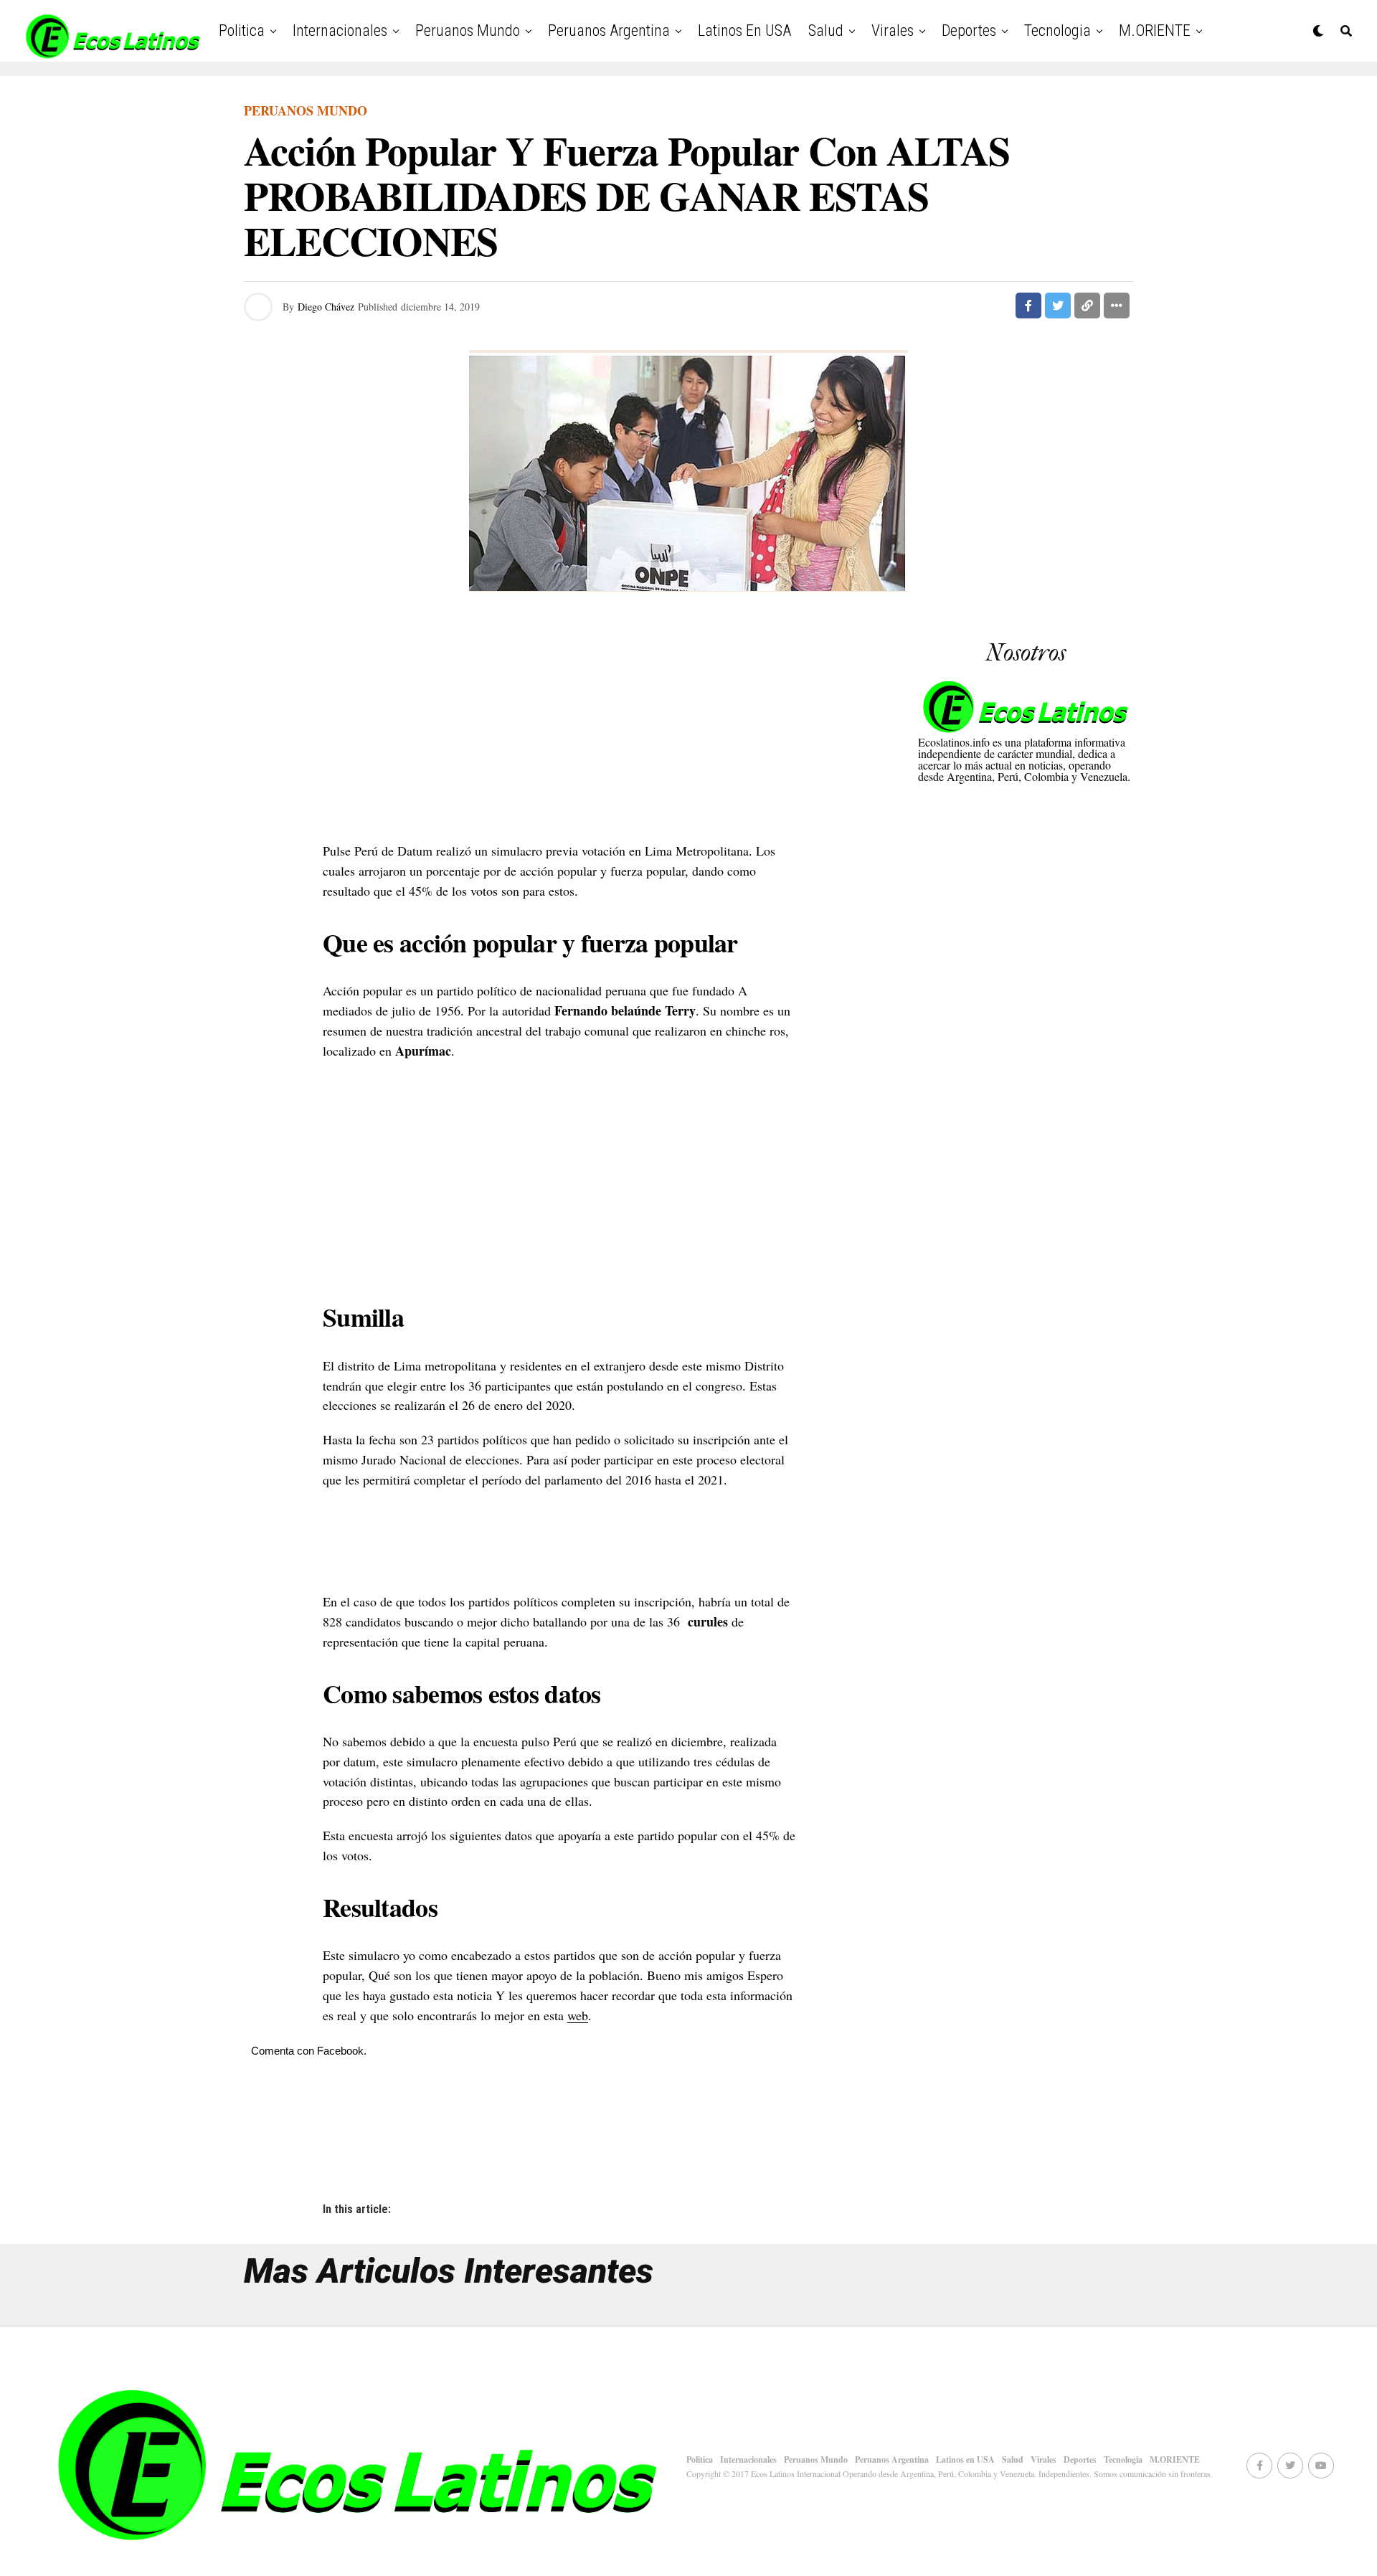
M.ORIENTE (1155, 30)
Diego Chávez (326, 307)
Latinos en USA (744, 30)
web (578, 2015)
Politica (242, 30)
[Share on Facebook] (1028, 306)
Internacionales (340, 30)
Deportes (969, 30)
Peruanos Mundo (468, 30)
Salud (826, 30)
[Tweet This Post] (1058, 306)
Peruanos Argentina (609, 30)
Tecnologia (1057, 30)
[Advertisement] (559, 726)
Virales (893, 30)
